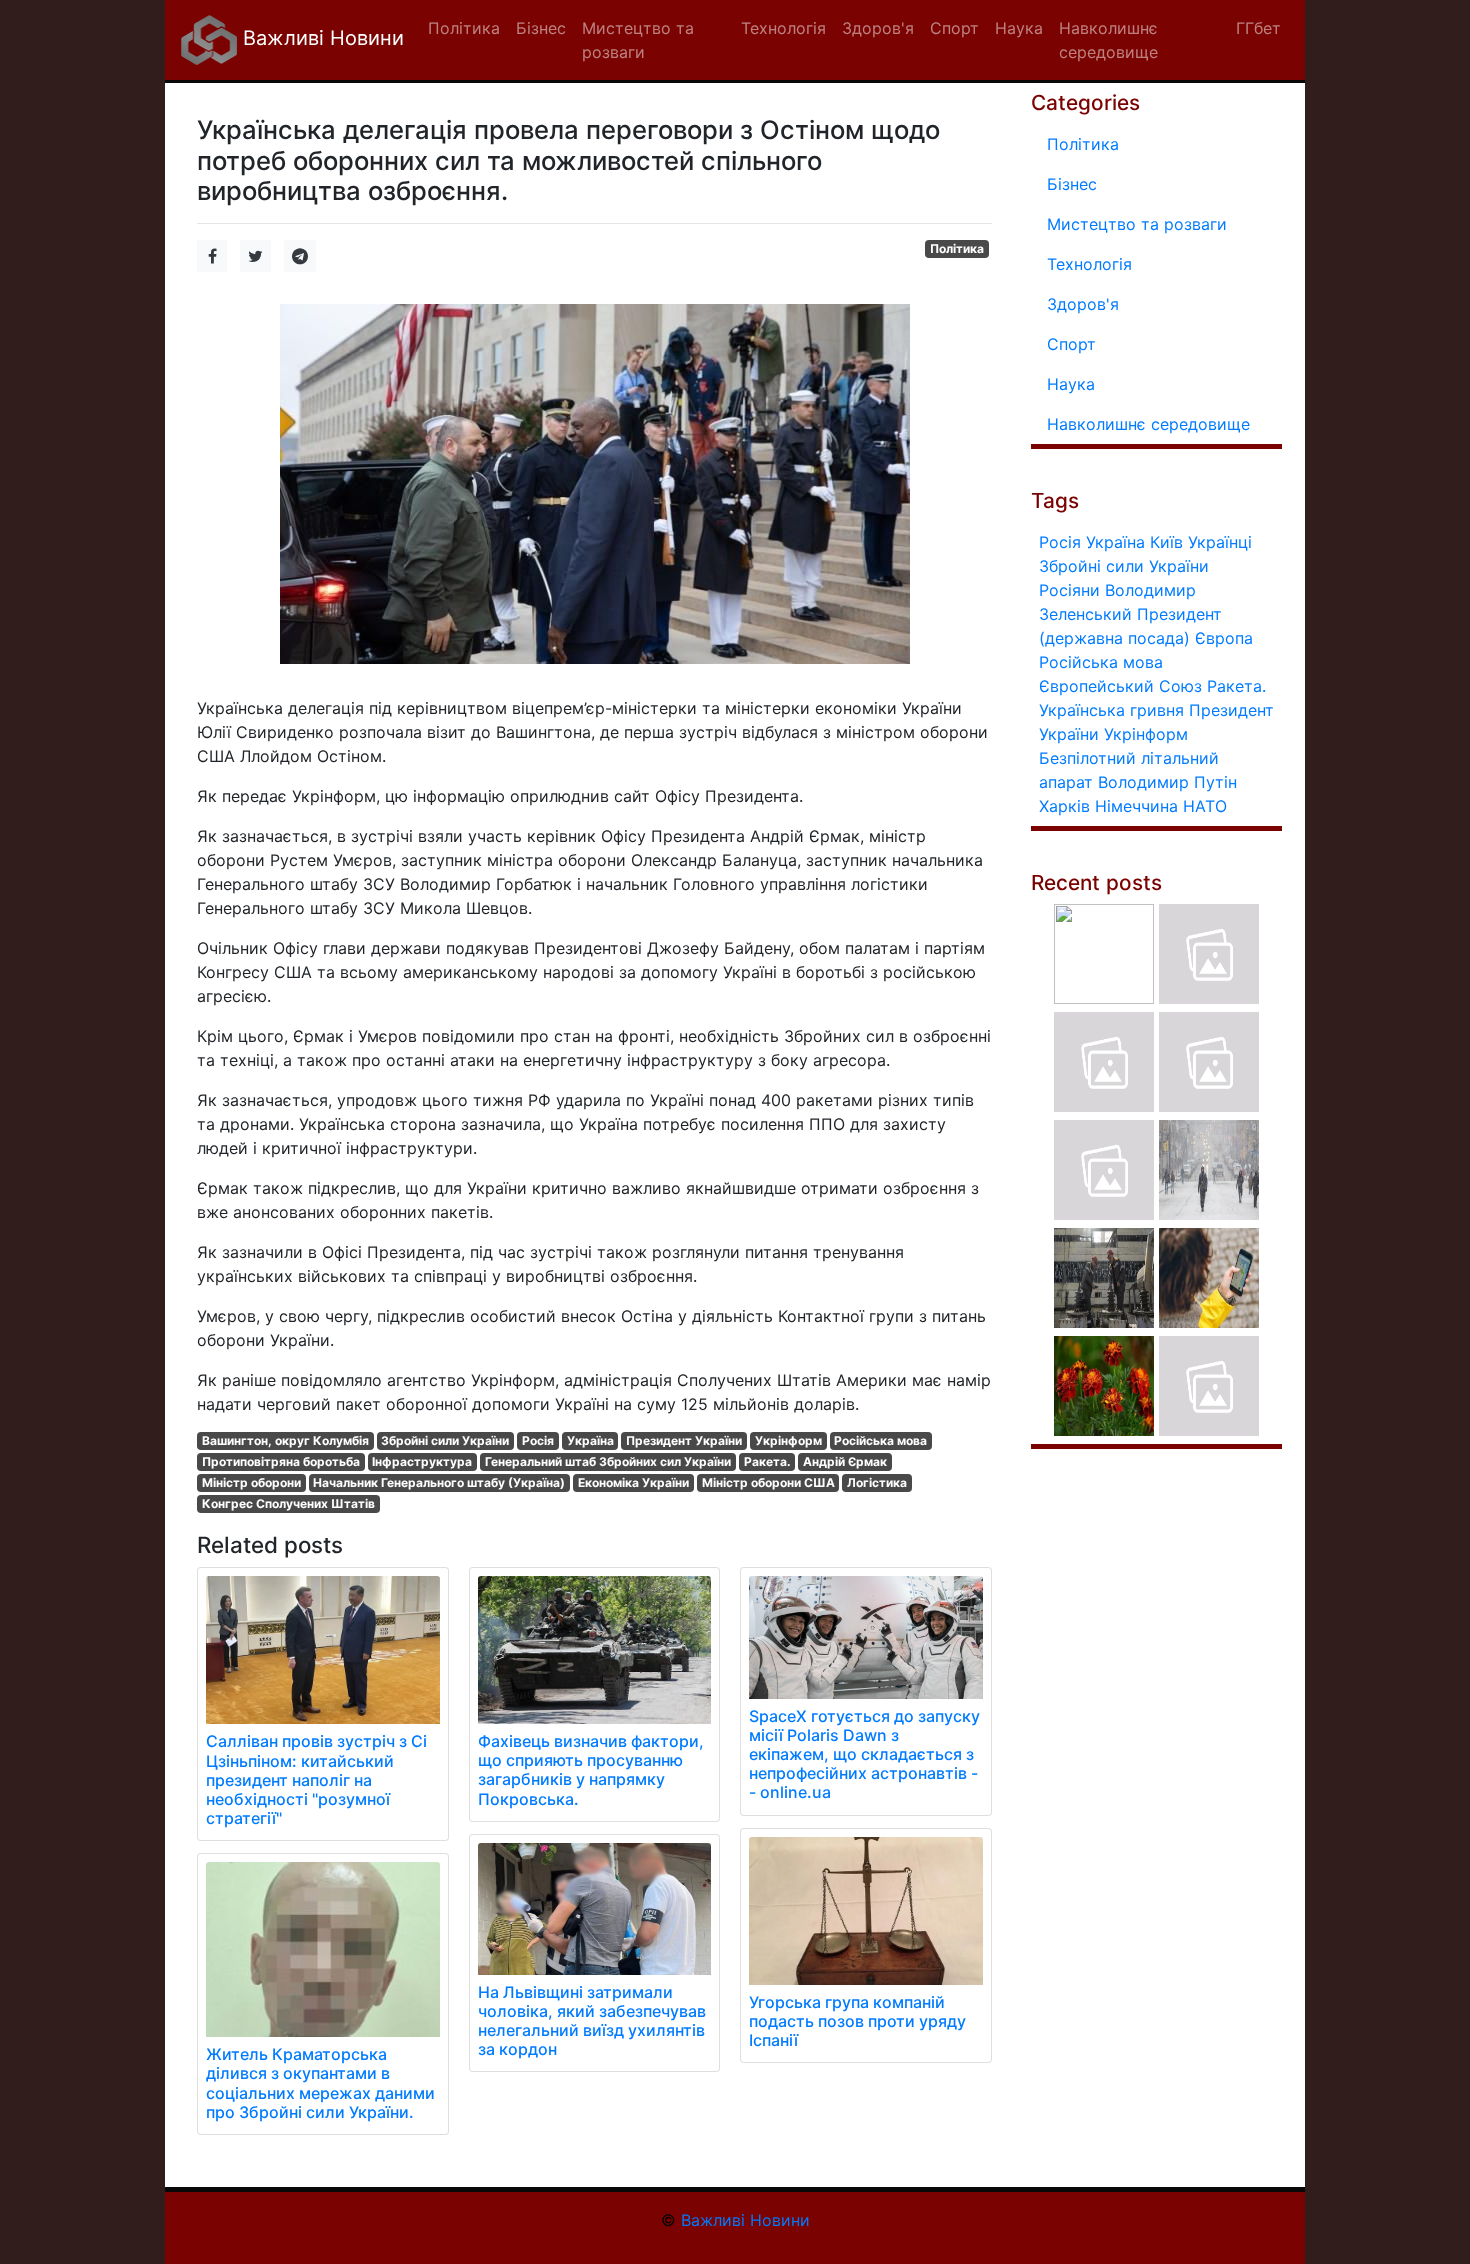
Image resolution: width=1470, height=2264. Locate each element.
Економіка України (633, 1482)
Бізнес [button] (541, 28)
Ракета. (767, 1461)
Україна (590, 1440)
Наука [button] (1019, 28)
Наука (1071, 384)
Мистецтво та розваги (1137, 224)
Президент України (684, 1440)
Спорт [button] (954, 28)
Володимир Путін (1167, 782)
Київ (1166, 542)
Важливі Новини (320, 38)
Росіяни (1069, 590)
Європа (1224, 638)
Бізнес (1072, 184)
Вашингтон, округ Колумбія (285, 1440)
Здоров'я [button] (878, 28)
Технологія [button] (783, 28)
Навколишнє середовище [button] (1108, 40)
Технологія (1089, 264)
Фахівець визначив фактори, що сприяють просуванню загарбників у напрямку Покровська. (591, 1770)
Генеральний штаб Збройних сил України (608, 1461)
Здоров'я (1083, 304)
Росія (538, 1440)
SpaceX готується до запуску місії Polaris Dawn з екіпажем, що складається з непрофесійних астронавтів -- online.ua (864, 1754)
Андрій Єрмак (845, 1461)
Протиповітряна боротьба (281, 1461)
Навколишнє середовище (1148, 424)
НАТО (1205, 806)
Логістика (877, 1482)
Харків (1064, 806)
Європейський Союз (1120, 686)
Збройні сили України (445, 1440)
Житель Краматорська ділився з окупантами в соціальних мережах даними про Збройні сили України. (320, 2083)
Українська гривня (1111, 710)
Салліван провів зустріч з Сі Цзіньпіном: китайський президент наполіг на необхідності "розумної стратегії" (316, 1779)
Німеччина (1136, 806)
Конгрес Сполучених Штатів (288, 1503)
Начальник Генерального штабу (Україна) (439, 1482)
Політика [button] (464, 28)
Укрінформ (788, 1440)
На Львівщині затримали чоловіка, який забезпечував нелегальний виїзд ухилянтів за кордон (592, 2021)
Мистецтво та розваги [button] (638, 40)
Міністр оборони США (768, 1482)
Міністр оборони (251, 1482)
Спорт (1071, 344)
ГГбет (1258, 28)
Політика (957, 248)
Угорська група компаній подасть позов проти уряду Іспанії (857, 2021)
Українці (1220, 542)
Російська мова (880, 1440)
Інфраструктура (422, 1461)
